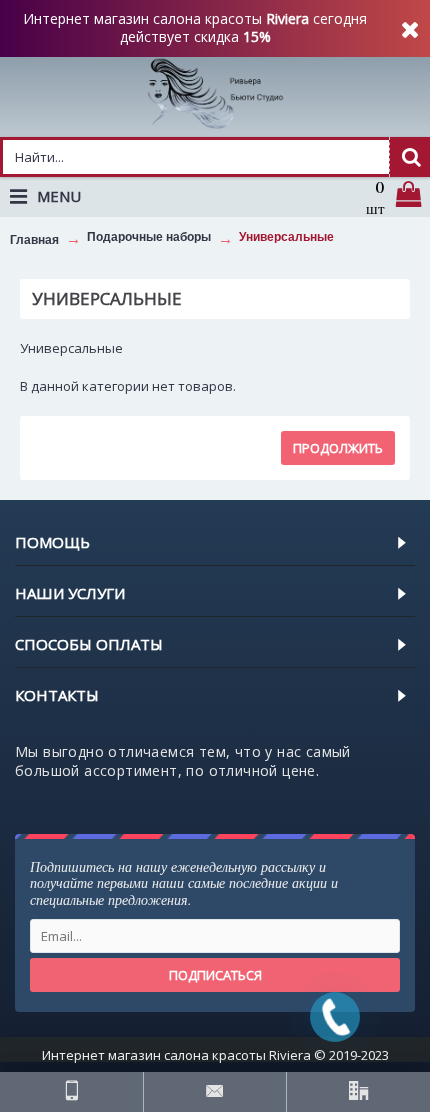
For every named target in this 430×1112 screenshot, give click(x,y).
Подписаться (215, 975)
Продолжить (338, 448)
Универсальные (286, 237)
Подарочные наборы (149, 237)
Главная (34, 240)
